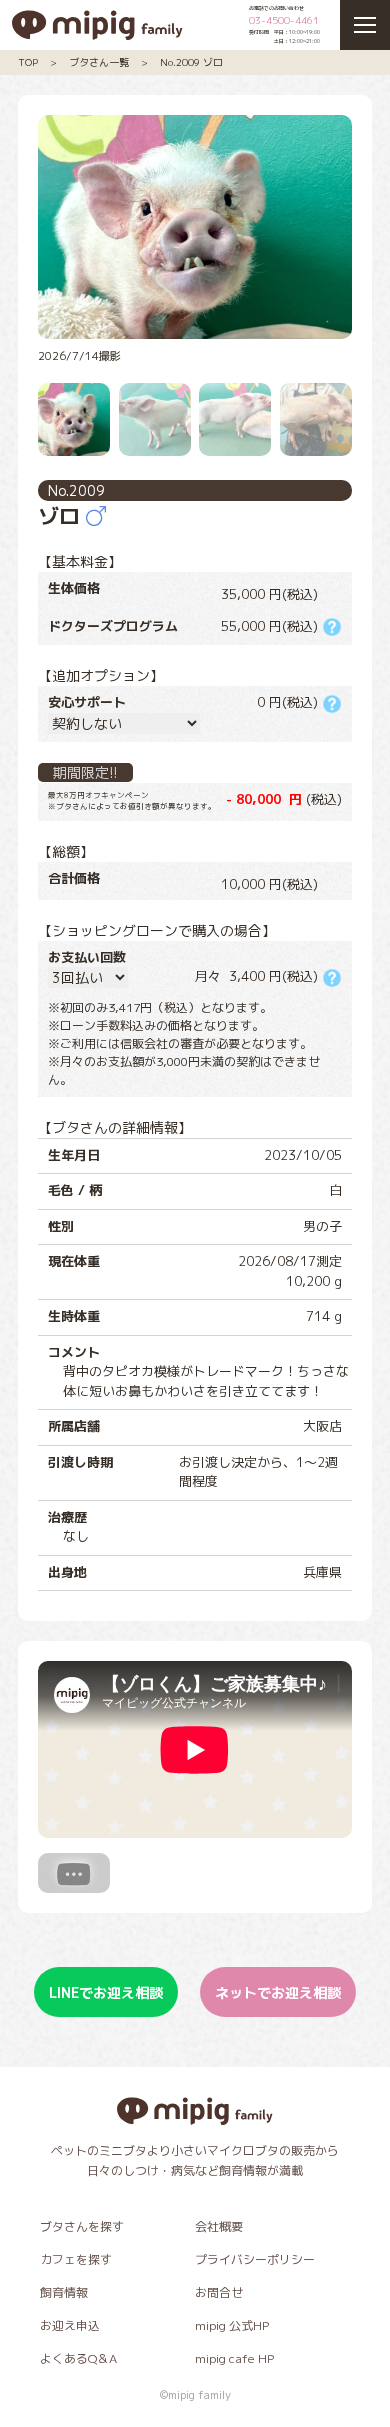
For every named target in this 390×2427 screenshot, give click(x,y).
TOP (28, 62)
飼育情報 (64, 2292)
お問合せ (219, 2292)
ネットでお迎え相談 (278, 1992)
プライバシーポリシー (255, 2259)
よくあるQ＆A (78, 2358)
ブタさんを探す (82, 2226)
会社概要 (219, 2226)
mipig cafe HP (234, 2358)
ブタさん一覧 (99, 62)
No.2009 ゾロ (191, 62)
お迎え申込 (70, 2325)
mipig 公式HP (232, 2325)
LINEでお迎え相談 (106, 1992)
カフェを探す (76, 2259)
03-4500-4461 (284, 20)
